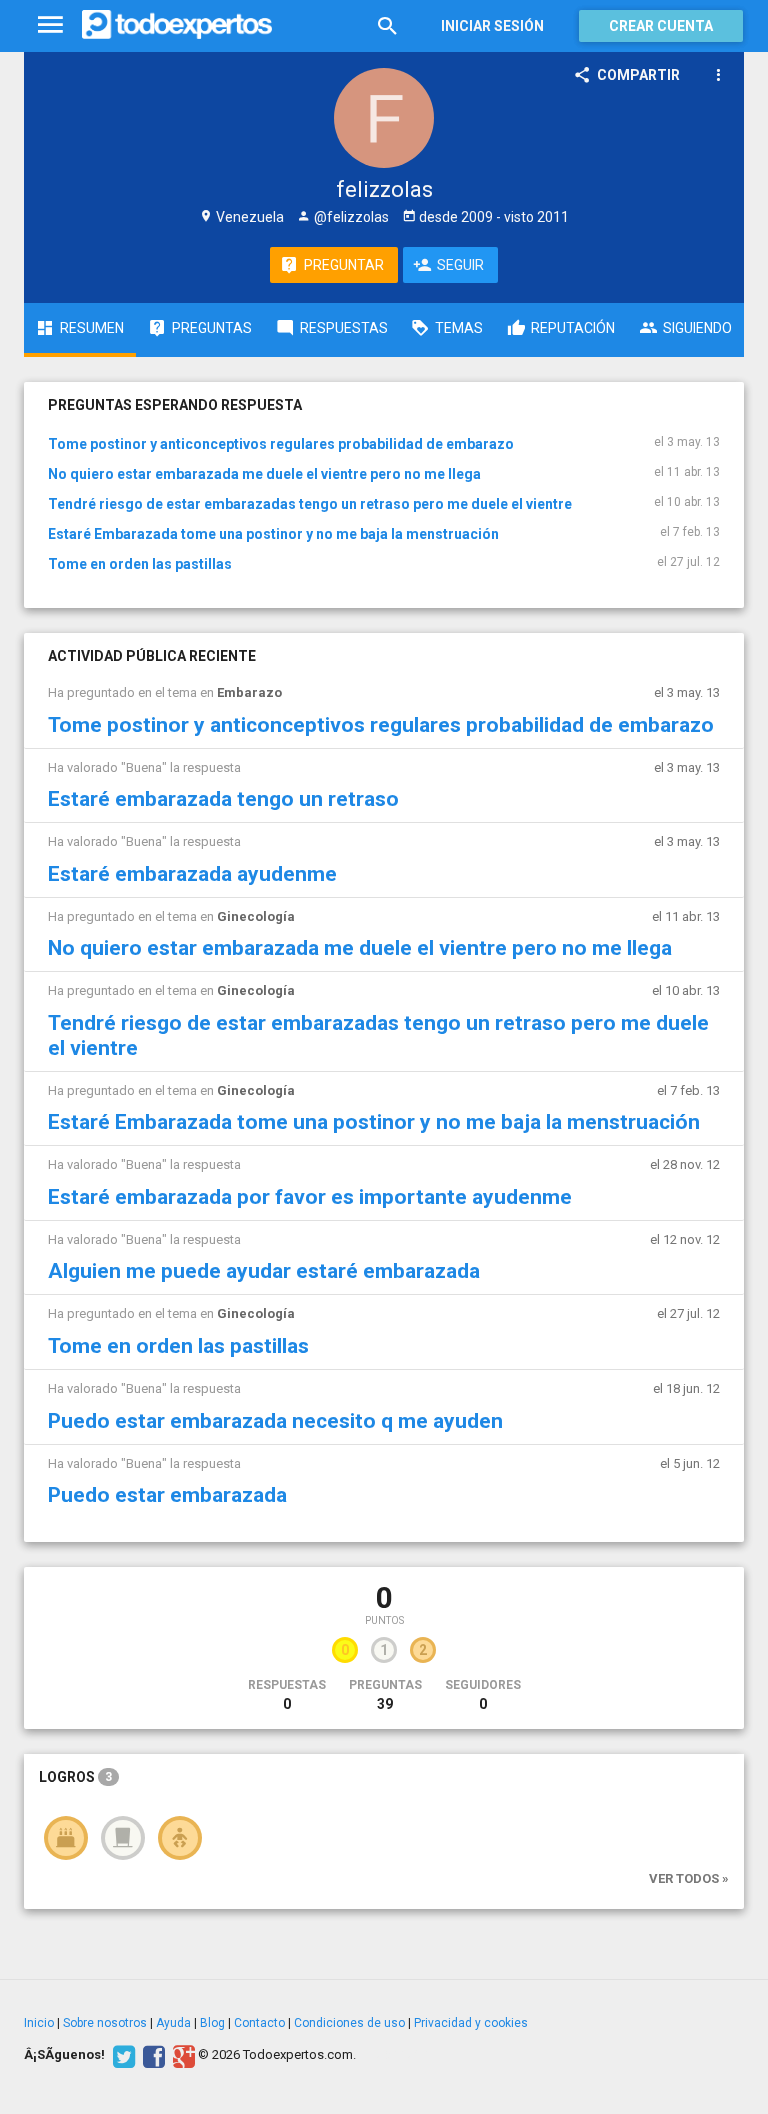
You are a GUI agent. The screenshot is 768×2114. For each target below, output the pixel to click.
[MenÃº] (50, 25)
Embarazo (249, 692)
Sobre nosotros (105, 2023)
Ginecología (256, 916)
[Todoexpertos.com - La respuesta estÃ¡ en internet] (177, 25)
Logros (75, 1777)
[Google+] (181, 2055)
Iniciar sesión (492, 26)
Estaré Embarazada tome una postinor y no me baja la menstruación (273, 534)
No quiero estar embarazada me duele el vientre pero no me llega (264, 474)
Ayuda (173, 2023)
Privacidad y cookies (471, 2023)
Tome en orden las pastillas (140, 564)
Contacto (259, 2023)
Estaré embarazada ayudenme (192, 874)
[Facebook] (151, 2055)
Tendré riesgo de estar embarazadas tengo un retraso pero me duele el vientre (310, 504)
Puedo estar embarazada (167, 1495)
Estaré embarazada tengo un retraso (223, 799)
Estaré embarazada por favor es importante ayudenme (310, 1197)
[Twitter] (121, 2055)
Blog (212, 2023)
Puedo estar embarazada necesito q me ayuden (275, 1421)
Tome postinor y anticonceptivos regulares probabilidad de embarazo (281, 444)
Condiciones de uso (349, 2023)
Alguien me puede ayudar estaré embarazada (264, 1271)
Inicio (39, 2023)
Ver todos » (689, 1878)
